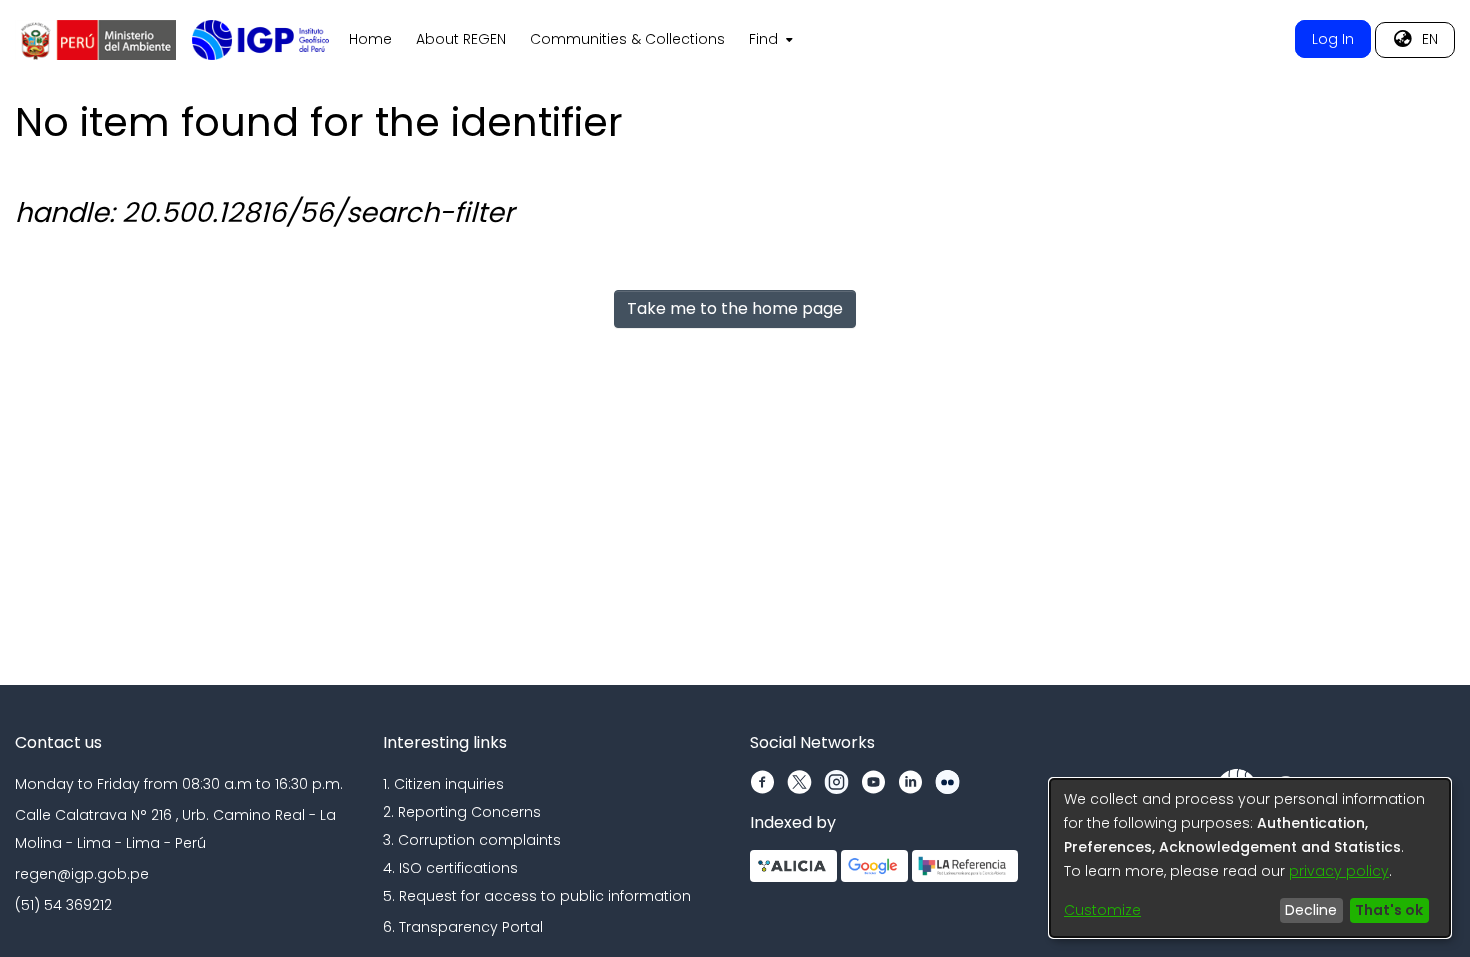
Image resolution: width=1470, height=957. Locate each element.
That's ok (1389, 910)
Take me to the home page (735, 308)
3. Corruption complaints (472, 840)
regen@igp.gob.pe (82, 874)
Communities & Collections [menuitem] (627, 39)
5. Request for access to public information (537, 896)
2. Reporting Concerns (462, 812)
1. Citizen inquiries (443, 784)
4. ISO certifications (450, 868)
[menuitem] (769, 40)
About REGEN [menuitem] (461, 39)
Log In (1333, 39)
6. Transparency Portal (463, 927)
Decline (1311, 910)
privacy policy (1339, 871)
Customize (1102, 910)
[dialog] (1250, 858)
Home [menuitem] (370, 39)
